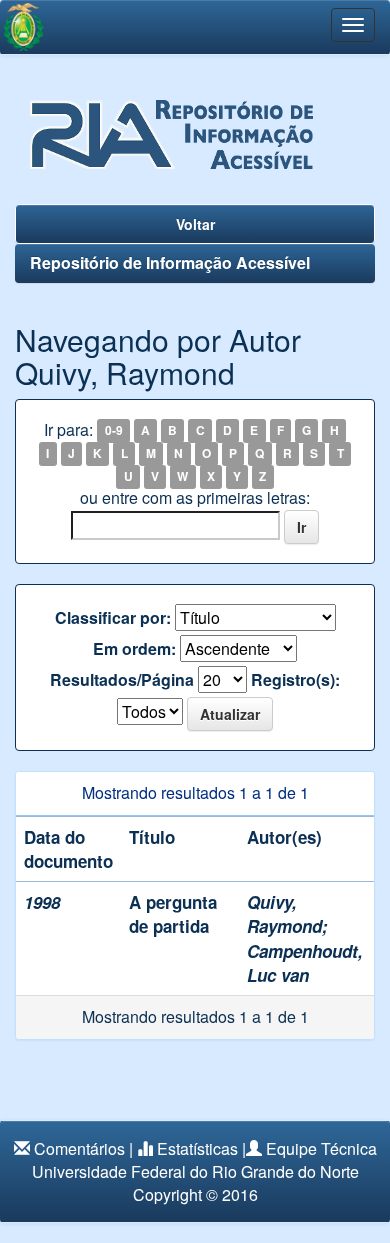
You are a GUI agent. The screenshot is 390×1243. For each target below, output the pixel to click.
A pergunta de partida (173, 914)
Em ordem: (134, 649)
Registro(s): (295, 680)
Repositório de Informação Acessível (170, 262)
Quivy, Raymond (284, 914)
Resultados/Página (122, 680)
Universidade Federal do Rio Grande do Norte (195, 1171)
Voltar (195, 224)
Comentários (79, 1148)
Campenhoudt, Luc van (305, 963)
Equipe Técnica (321, 1148)
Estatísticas (197, 1148)
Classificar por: (113, 618)
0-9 (114, 431)
